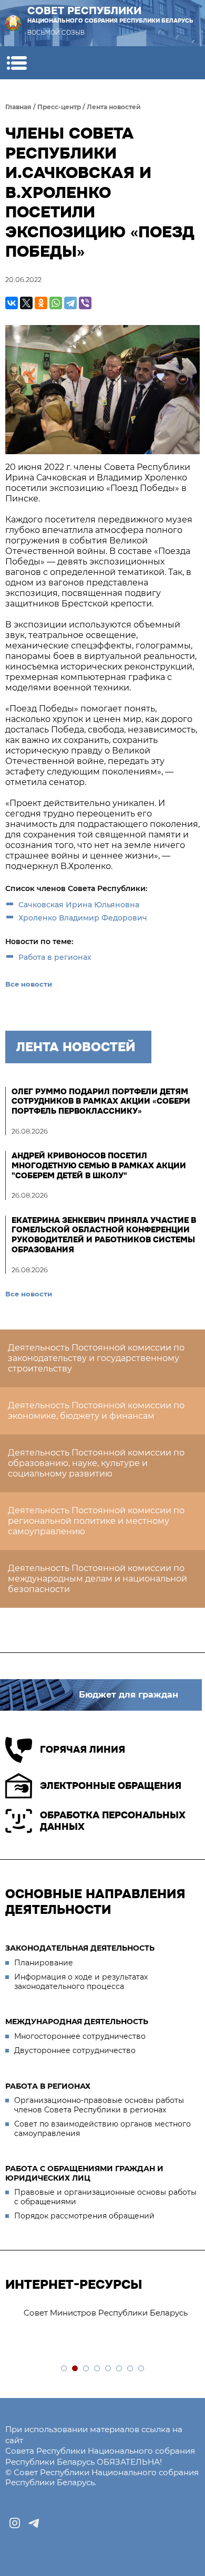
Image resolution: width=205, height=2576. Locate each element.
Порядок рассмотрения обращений (84, 2216)
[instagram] (15, 2523)
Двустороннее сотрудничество (75, 2050)
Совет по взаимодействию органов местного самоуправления (102, 2129)
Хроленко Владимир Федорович (83, 918)
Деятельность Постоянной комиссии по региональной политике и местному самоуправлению (96, 1521)
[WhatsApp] (56, 303)
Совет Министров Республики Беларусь (93, 2313)
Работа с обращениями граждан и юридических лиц (84, 2173)
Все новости (29, 984)
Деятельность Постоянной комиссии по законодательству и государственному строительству (96, 1358)
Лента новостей (114, 107)
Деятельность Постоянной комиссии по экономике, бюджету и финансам (96, 1411)
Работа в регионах (55, 957)
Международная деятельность (77, 2022)
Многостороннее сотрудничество (80, 2036)
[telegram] (34, 2523)
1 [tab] (64, 2369)
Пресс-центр (59, 107)
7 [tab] (131, 2369)
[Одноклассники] (41, 303)
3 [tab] (86, 2369)
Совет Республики (110, 14)
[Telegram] (70, 303)
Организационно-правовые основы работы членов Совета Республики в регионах (99, 2105)
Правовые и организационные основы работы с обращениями (105, 2197)
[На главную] (13, 23)
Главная (18, 107)
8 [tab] (142, 2369)
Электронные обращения (111, 1786)
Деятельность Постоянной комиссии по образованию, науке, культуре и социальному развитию (96, 1463)
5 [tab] (109, 2369)
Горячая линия (83, 1750)
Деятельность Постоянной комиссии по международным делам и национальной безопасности (98, 1579)
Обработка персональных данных (113, 1821)
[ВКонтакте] (12, 303)
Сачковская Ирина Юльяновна (79, 905)
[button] (17, 63)
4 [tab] (98, 2369)
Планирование (44, 1963)
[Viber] (85, 303)
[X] (26, 303)
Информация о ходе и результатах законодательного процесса (81, 1982)
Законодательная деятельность (80, 1948)
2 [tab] (75, 2369)
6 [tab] (120, 2369)
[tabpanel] (102, 2313)
